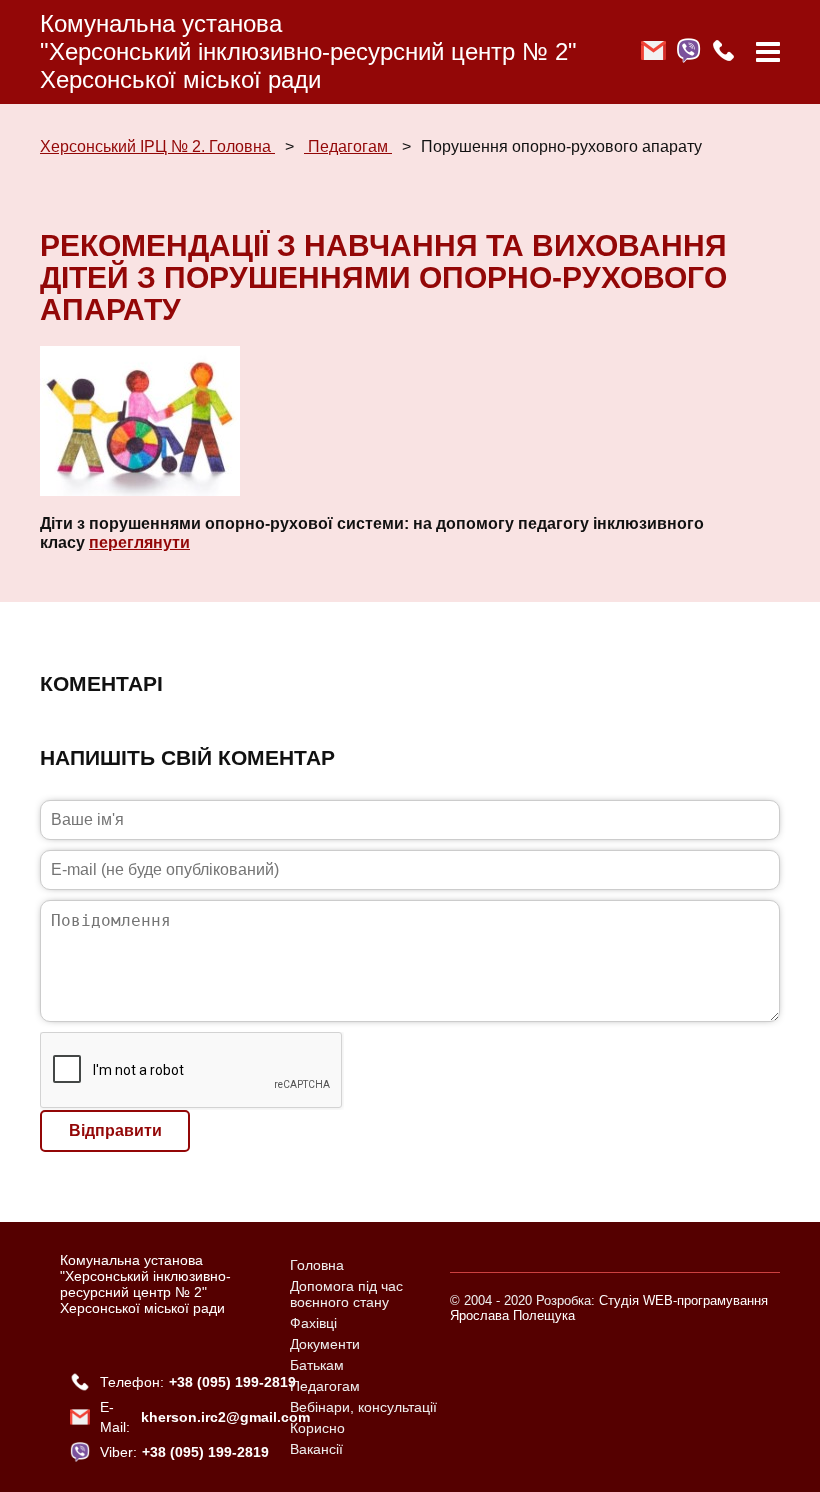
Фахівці (313, 1323)
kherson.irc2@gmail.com (225, 1417)
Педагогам (348, 146)
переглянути (139, 542)
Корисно (317, 1428)
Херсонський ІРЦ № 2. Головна (157, 146)
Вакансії (316, 1449)
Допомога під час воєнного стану (346, 1294)
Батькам (317, 1365)
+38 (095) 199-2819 (232, 1382)
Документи (325, 1344)
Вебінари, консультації (363, 1407)
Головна (317, 1265)
